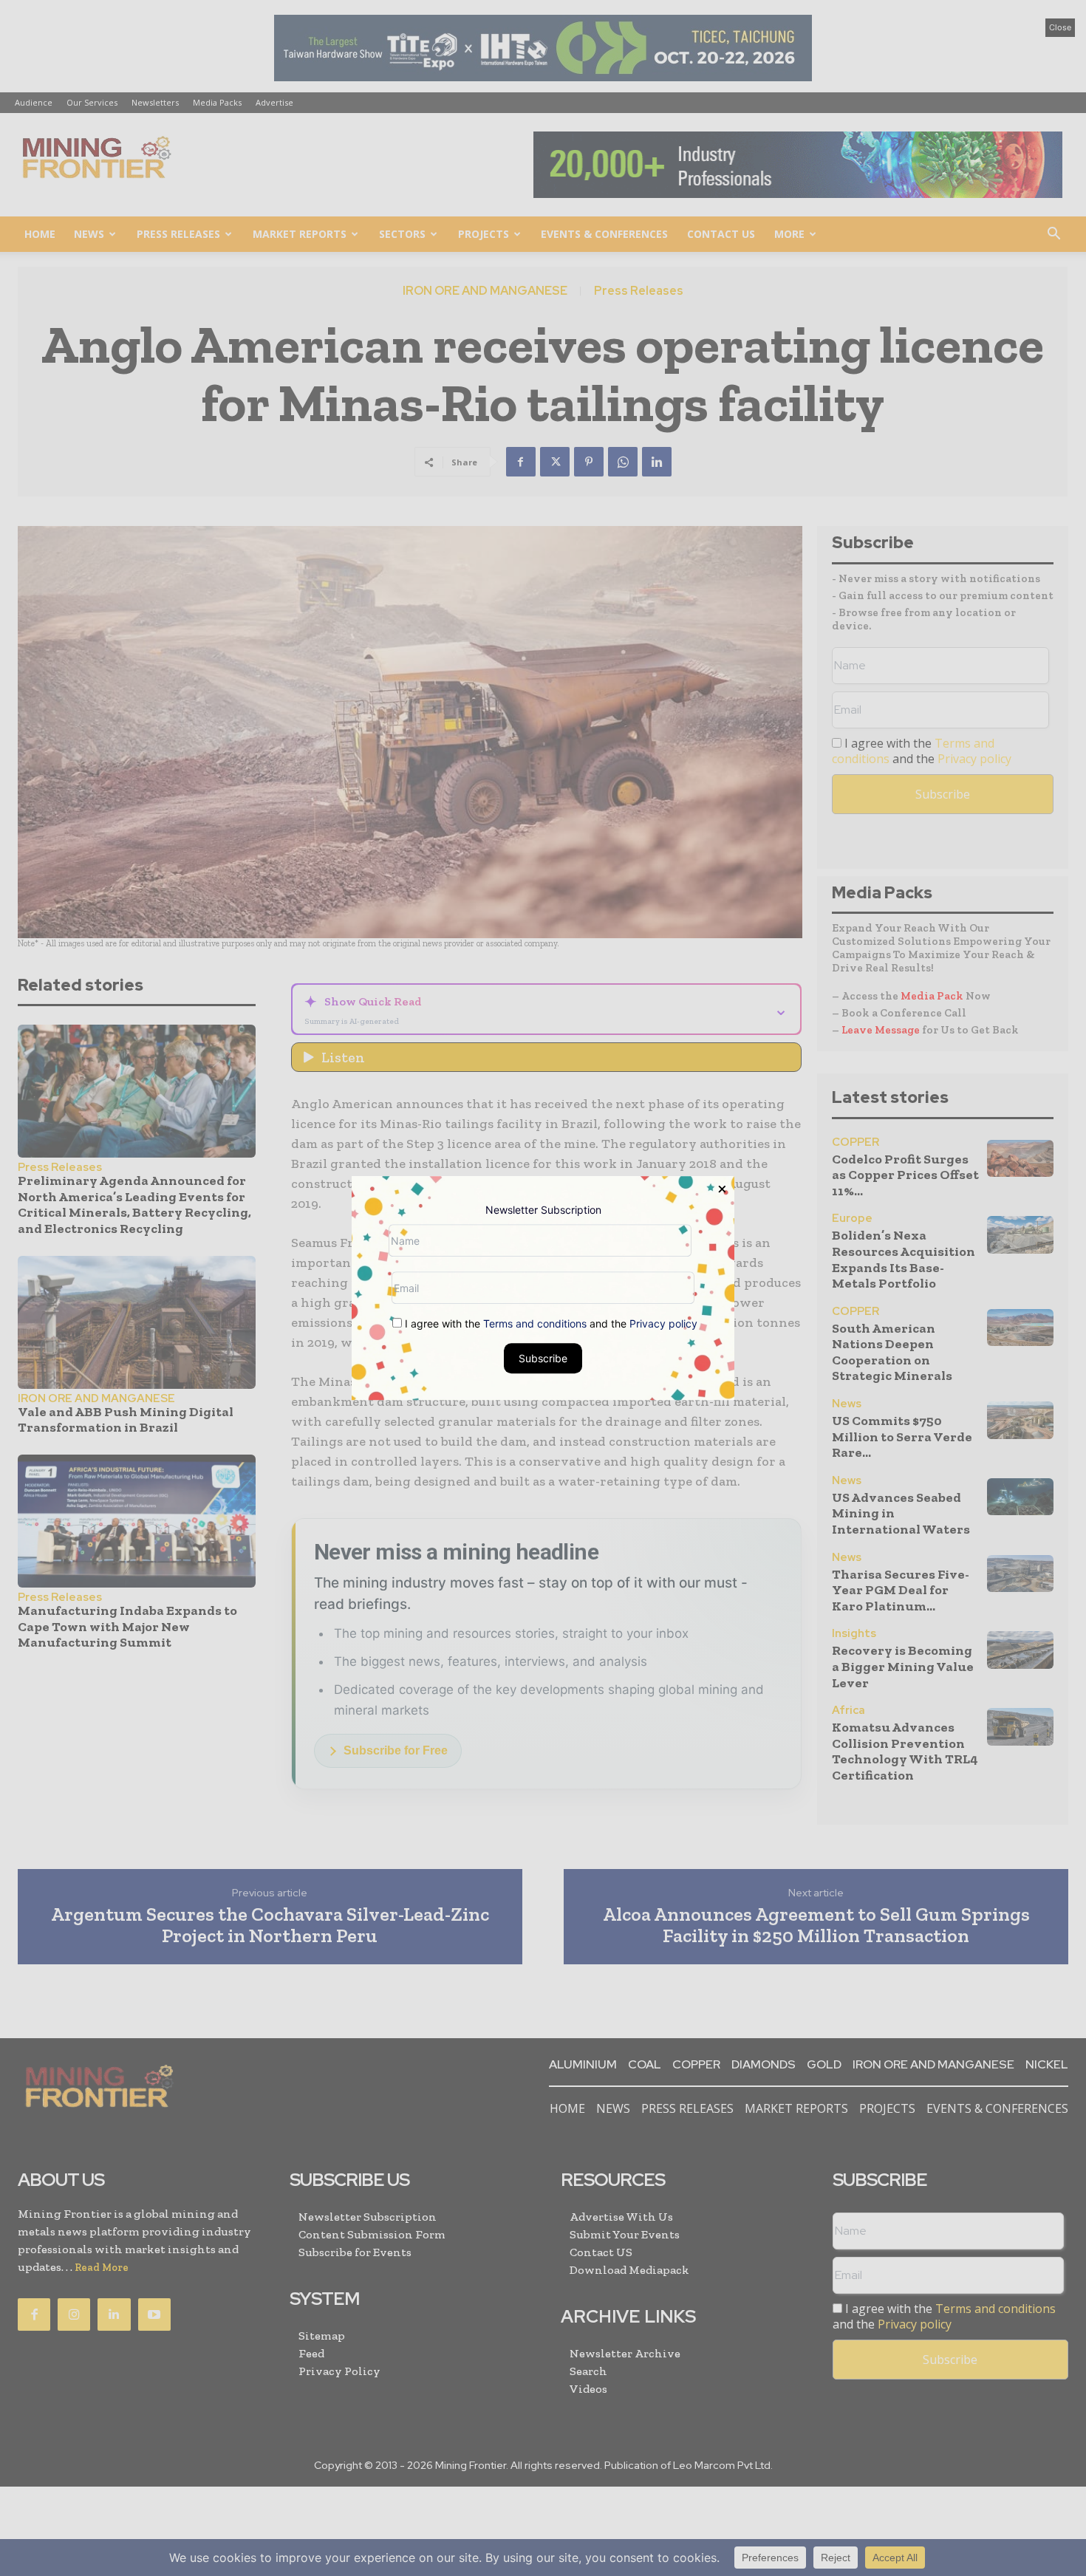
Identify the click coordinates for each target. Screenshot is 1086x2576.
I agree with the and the (550, 1323)
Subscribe (543, 1358)
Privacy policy (663, 1323)
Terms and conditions (535, 1323)
